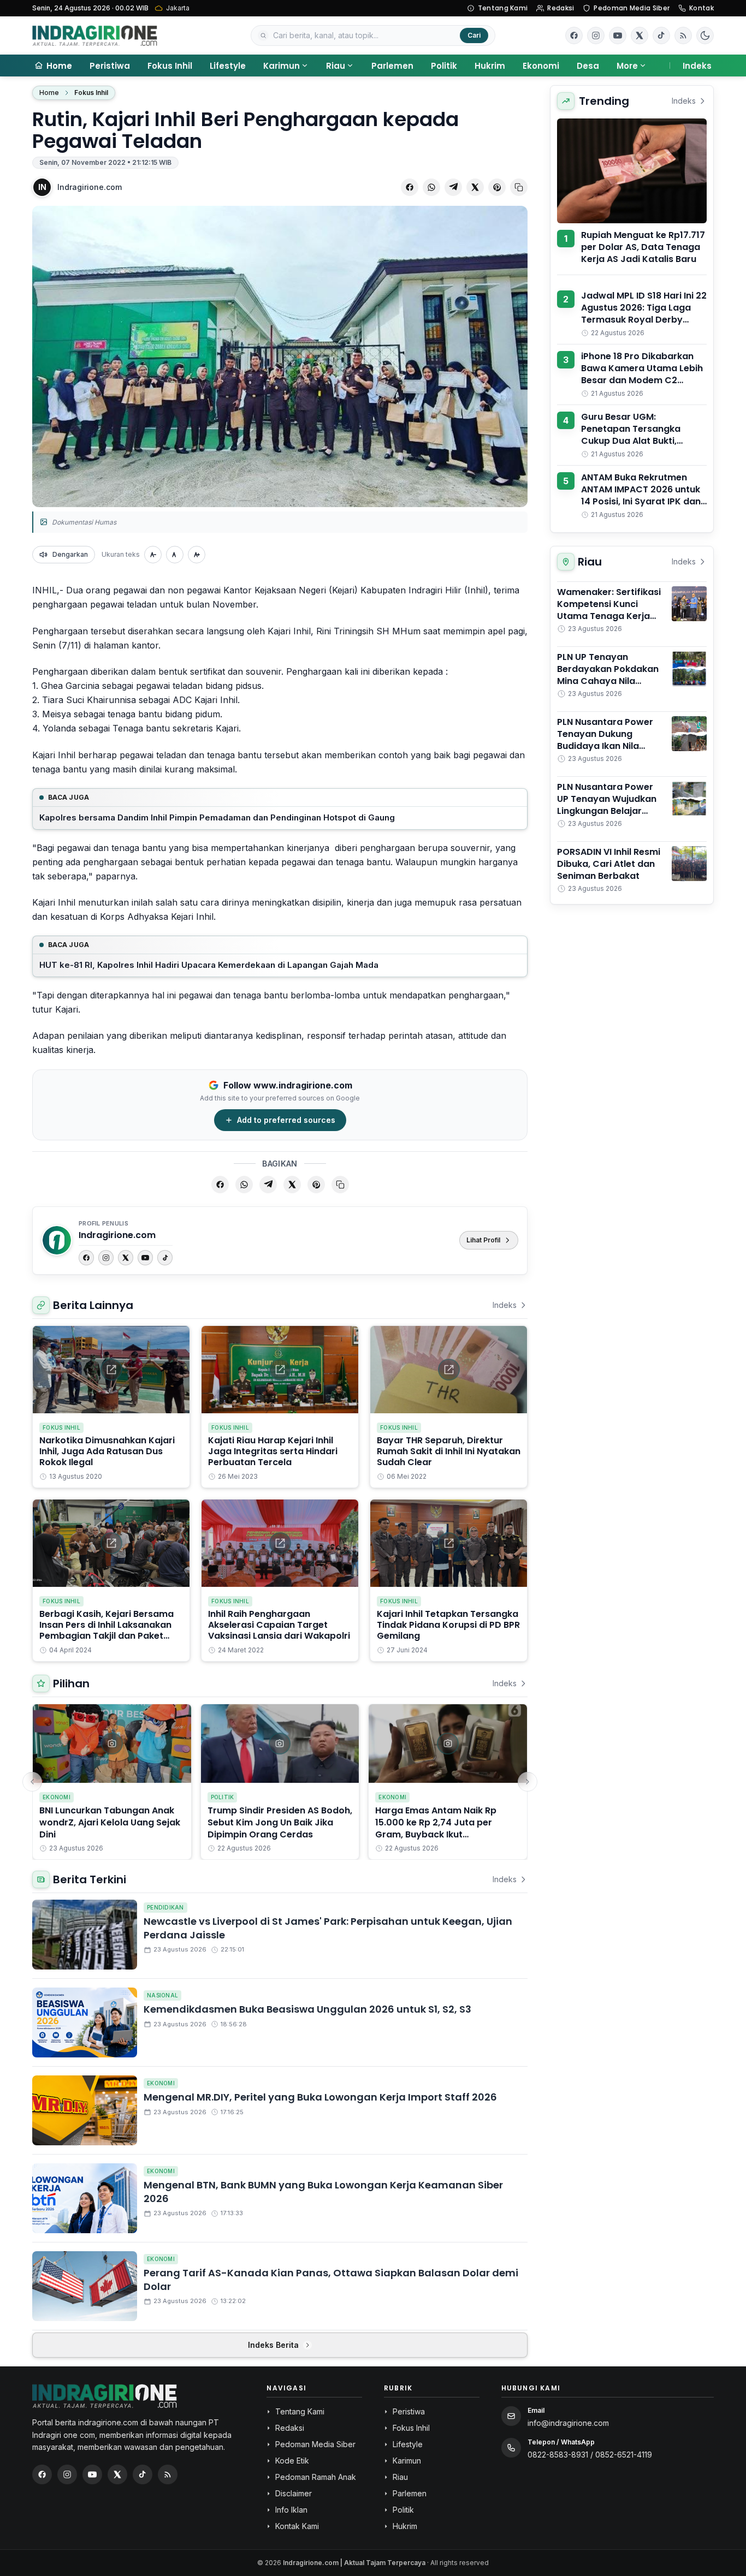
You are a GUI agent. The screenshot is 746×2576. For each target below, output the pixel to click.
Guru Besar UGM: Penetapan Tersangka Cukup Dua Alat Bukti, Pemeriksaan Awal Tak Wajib (632, 441)
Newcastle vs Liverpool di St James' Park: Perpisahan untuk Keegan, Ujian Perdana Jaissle (328, 1928)
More (627, 66)
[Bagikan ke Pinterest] (497, 187)
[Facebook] (574, 35)
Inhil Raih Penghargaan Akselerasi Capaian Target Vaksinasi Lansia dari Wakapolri (279, 1625)
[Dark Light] (705, 35)
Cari (474, 35)
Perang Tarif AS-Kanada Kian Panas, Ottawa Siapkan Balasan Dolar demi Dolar (331, 2280)
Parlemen (392, 66)
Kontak (701, 8)
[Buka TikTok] (661, 35)
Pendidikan (165, 1907)
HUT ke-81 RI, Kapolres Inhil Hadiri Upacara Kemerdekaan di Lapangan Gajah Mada (209, 965)
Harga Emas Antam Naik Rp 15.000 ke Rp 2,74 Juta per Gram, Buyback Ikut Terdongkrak (436, 1828)
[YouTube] (145, 1258)
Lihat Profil (483, 1240)
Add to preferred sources (286, 1120)
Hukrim (490, 66)
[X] (126, 1258)
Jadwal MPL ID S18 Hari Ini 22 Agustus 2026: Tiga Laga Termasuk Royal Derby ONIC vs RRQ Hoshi (644, 314)
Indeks (697, 66)
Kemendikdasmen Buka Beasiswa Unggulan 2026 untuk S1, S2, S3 (307, 2009)
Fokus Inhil (170, 66)
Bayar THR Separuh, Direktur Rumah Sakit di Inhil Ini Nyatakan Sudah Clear (449, 1451)
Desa (588, 66)
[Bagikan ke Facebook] (410, 187)
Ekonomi (541, 66)
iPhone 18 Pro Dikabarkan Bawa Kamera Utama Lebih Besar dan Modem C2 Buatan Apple (642, 374)
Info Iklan (291, 2510)
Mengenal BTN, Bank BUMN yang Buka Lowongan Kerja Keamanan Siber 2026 (323, 2192)
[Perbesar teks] (197, 555)
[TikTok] (165, 1258)
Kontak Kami (297, 2526)
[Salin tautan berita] (519, 187)
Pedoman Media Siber (632, 8)
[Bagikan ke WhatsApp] (431, 187)
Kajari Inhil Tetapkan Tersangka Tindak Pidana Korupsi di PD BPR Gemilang (448, 1625)
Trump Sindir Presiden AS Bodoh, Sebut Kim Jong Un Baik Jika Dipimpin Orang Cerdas (280, 1822)
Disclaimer (294, 2493)
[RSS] (683, 35)
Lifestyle (228, 66)
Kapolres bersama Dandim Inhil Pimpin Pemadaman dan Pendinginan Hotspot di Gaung (217, 817)
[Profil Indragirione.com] (57, 1240)
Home (49, 93)
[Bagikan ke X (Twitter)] (475, 187)
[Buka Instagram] (596, 35)
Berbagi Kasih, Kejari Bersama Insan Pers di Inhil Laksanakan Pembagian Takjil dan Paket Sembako (106, 1630)
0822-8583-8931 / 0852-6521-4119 (590, 2455)
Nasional (162, 1995)
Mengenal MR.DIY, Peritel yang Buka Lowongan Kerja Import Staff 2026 (320, 2097)
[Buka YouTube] (618, 35)
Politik (444, 66)
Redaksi (561, 8)
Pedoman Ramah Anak (316, 2477)
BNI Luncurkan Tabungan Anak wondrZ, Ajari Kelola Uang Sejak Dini (110, 1822)
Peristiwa (110, 66)
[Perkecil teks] (153, 555)
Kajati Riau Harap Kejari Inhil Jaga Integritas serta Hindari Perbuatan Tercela (273, 1451)
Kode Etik (292, 2461)
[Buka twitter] (640, 35)
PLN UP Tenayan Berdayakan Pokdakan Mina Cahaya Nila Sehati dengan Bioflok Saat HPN (608, 681)
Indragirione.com (90, 187)
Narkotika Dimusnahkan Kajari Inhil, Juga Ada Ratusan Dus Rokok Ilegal (107, 1451)
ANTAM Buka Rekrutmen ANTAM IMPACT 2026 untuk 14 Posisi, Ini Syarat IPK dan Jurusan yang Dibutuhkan (641, 495)
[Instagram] (106, 1258)
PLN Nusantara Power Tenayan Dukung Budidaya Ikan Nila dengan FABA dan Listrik (611, 740)
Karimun (282, 66)
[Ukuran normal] (175, 555)
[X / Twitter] (117, 2474)
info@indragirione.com (568, 2423)
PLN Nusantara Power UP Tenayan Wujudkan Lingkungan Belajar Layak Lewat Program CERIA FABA (607, 811)
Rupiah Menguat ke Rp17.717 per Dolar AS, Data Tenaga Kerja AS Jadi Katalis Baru (643, 247)
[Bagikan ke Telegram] (453, 187)
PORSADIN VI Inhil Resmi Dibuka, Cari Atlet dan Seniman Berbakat (609, 864)
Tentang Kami (503, 8)
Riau (336, 66)
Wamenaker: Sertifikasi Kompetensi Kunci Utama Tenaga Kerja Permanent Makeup (609, 610)
